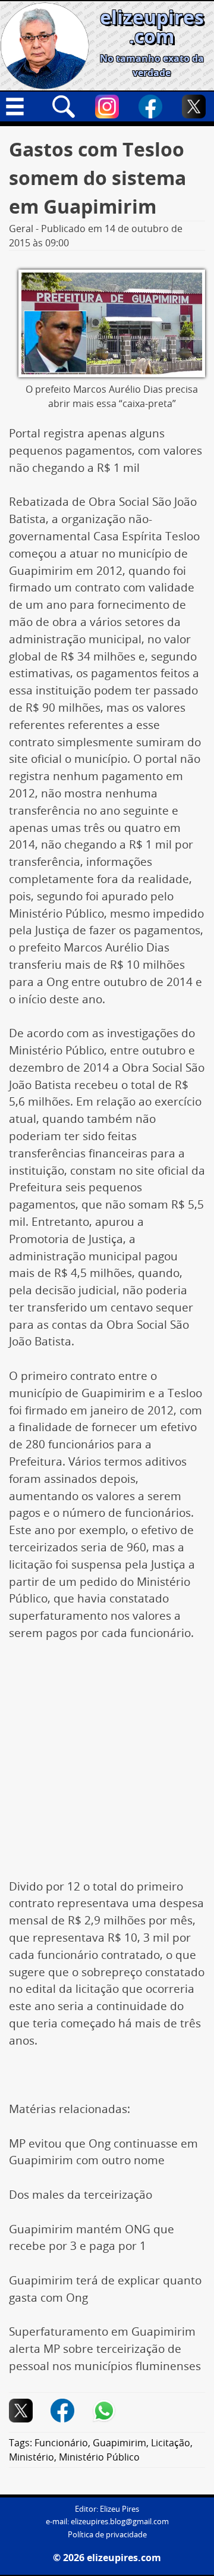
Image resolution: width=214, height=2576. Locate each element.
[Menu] (20, 107)
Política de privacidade (107, 2535)
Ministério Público (99, 2457)
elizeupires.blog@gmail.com (120, 2522)
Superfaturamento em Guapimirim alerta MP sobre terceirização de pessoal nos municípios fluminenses (105, 2349)
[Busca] (64, 107)
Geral (21, 229)
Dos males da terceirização (81, 2195)
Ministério (32, 2457)
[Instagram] (107, 107)
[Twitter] (194, 107)
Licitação (171, 2443)
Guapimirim (119, 2443)
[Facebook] (150, 107)
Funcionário (61, 2443)
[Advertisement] (107, 1766)
